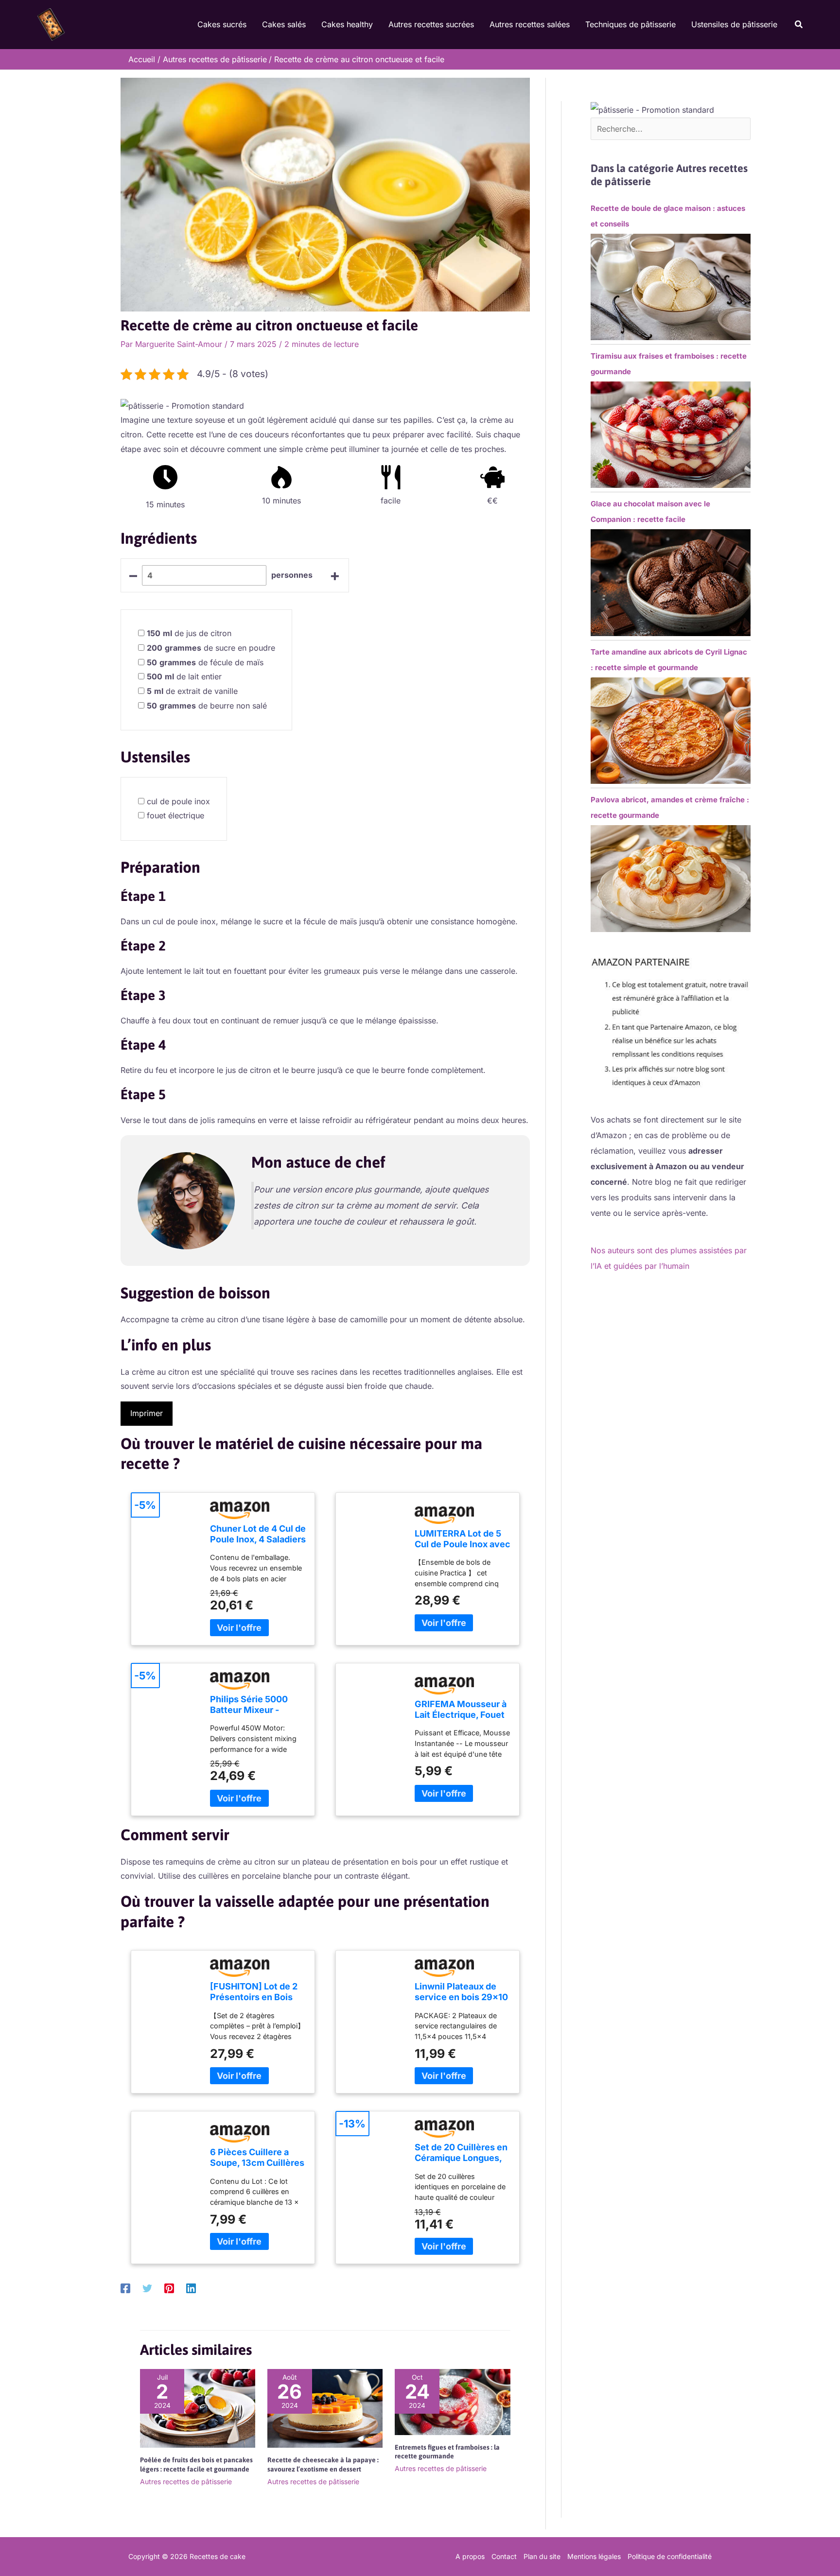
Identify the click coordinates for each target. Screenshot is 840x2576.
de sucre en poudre (211, 648)
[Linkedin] (191, 2288)
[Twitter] (147, 2288)
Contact (504, 2556)
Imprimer (147, 1413)
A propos (470, 2556)
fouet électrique (175, 815)
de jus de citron (189, 633)
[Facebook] (125, 2288)
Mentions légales (594, 2556)
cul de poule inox (178, 801)
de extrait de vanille (192, 691)
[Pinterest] (169, 2288)
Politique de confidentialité (670, 2556)
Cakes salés (284, 24)
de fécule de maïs (205, 662)
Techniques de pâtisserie (630, 24)
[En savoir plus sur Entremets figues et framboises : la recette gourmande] (452, 2401)
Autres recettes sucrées (431, 24)
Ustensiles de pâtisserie (734, 24)
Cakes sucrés (222, 24)
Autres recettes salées (530, 24)
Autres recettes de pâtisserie (186, 2481)
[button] (799, 25)
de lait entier (184, 676)
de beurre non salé (207, 706)
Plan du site (542, 2556)
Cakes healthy (347, 24)
